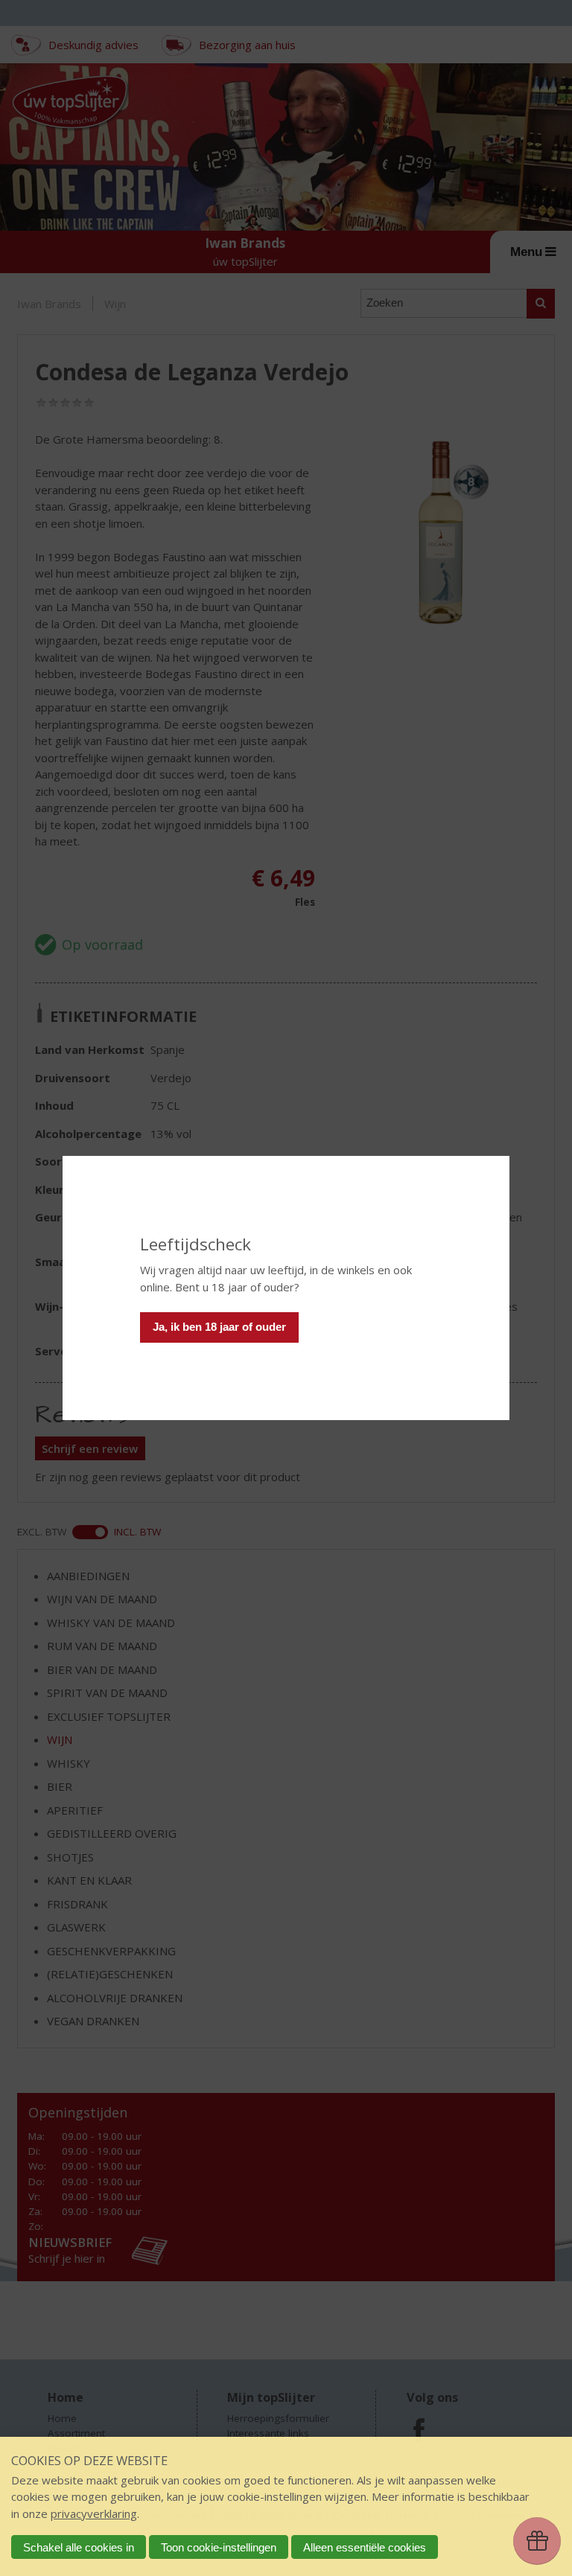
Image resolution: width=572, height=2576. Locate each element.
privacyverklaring (94, 2513)
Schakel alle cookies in (79, 2547)
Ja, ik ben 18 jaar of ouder (219, 1327)
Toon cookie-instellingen (219, 2547)
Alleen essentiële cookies (365, 2547)
